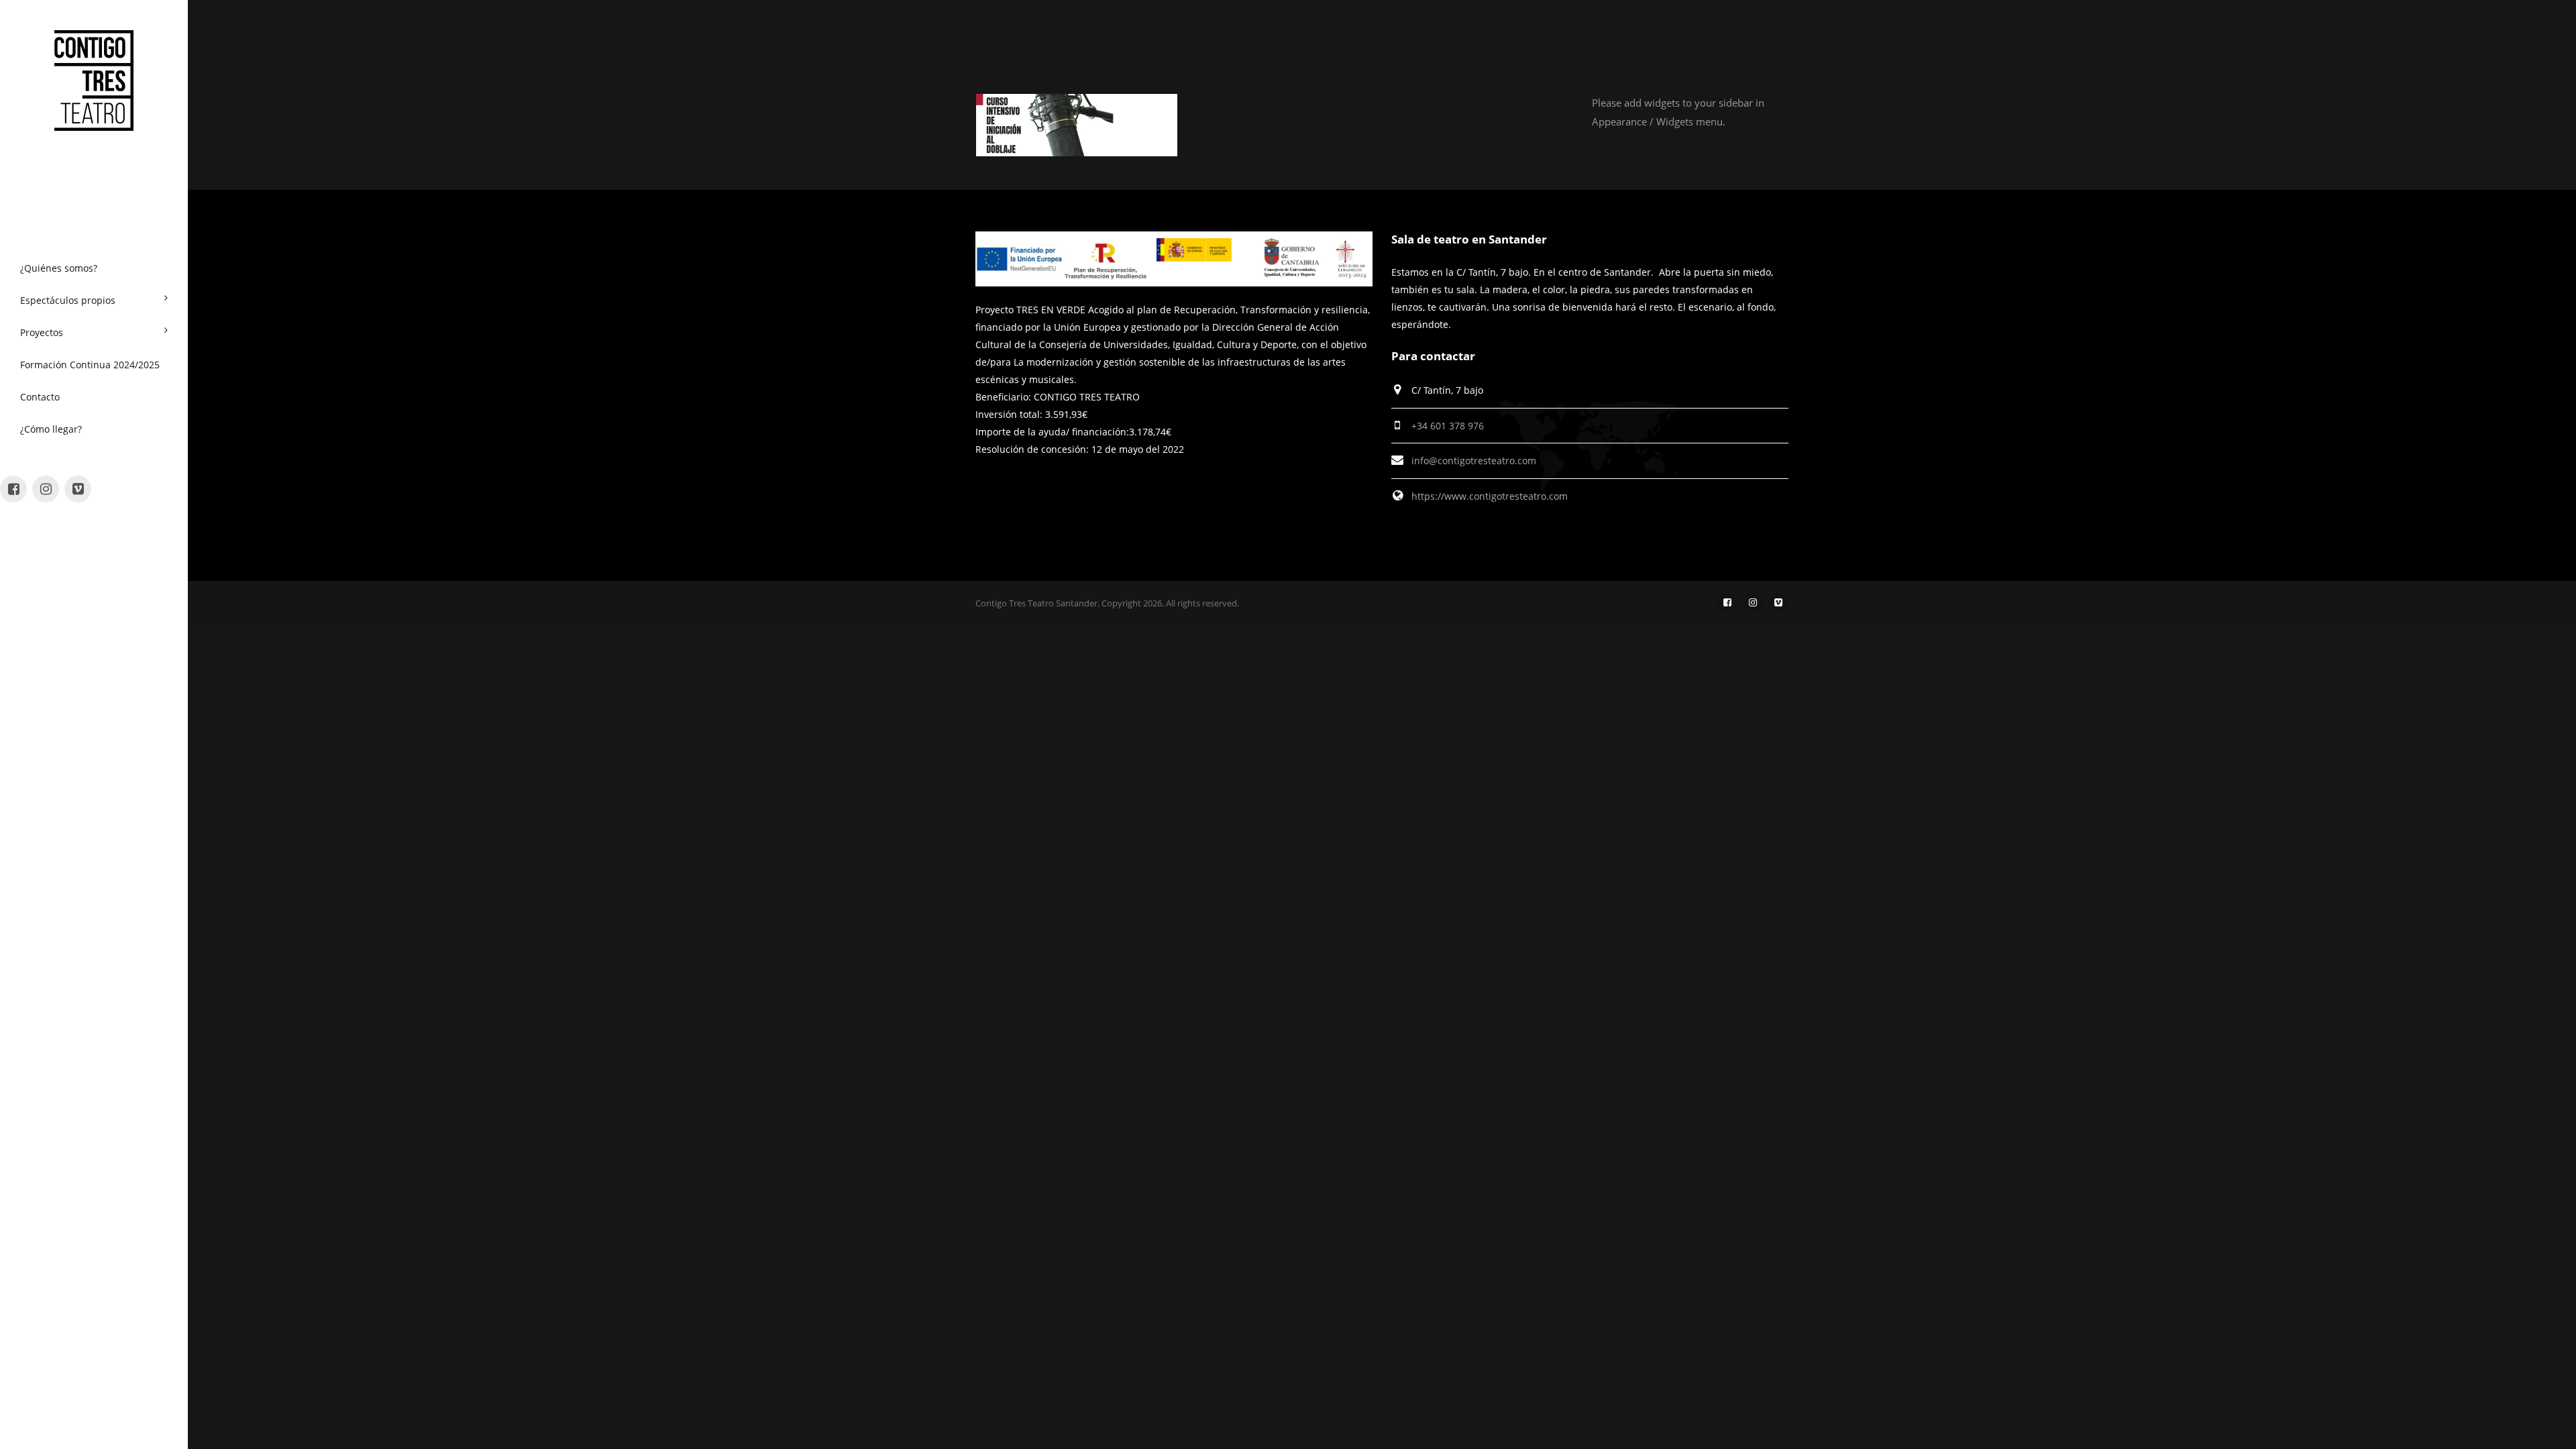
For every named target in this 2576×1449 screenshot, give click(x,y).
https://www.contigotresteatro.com (1490, 496)
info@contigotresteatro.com (1474, 461)
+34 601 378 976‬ (1448, 426)
